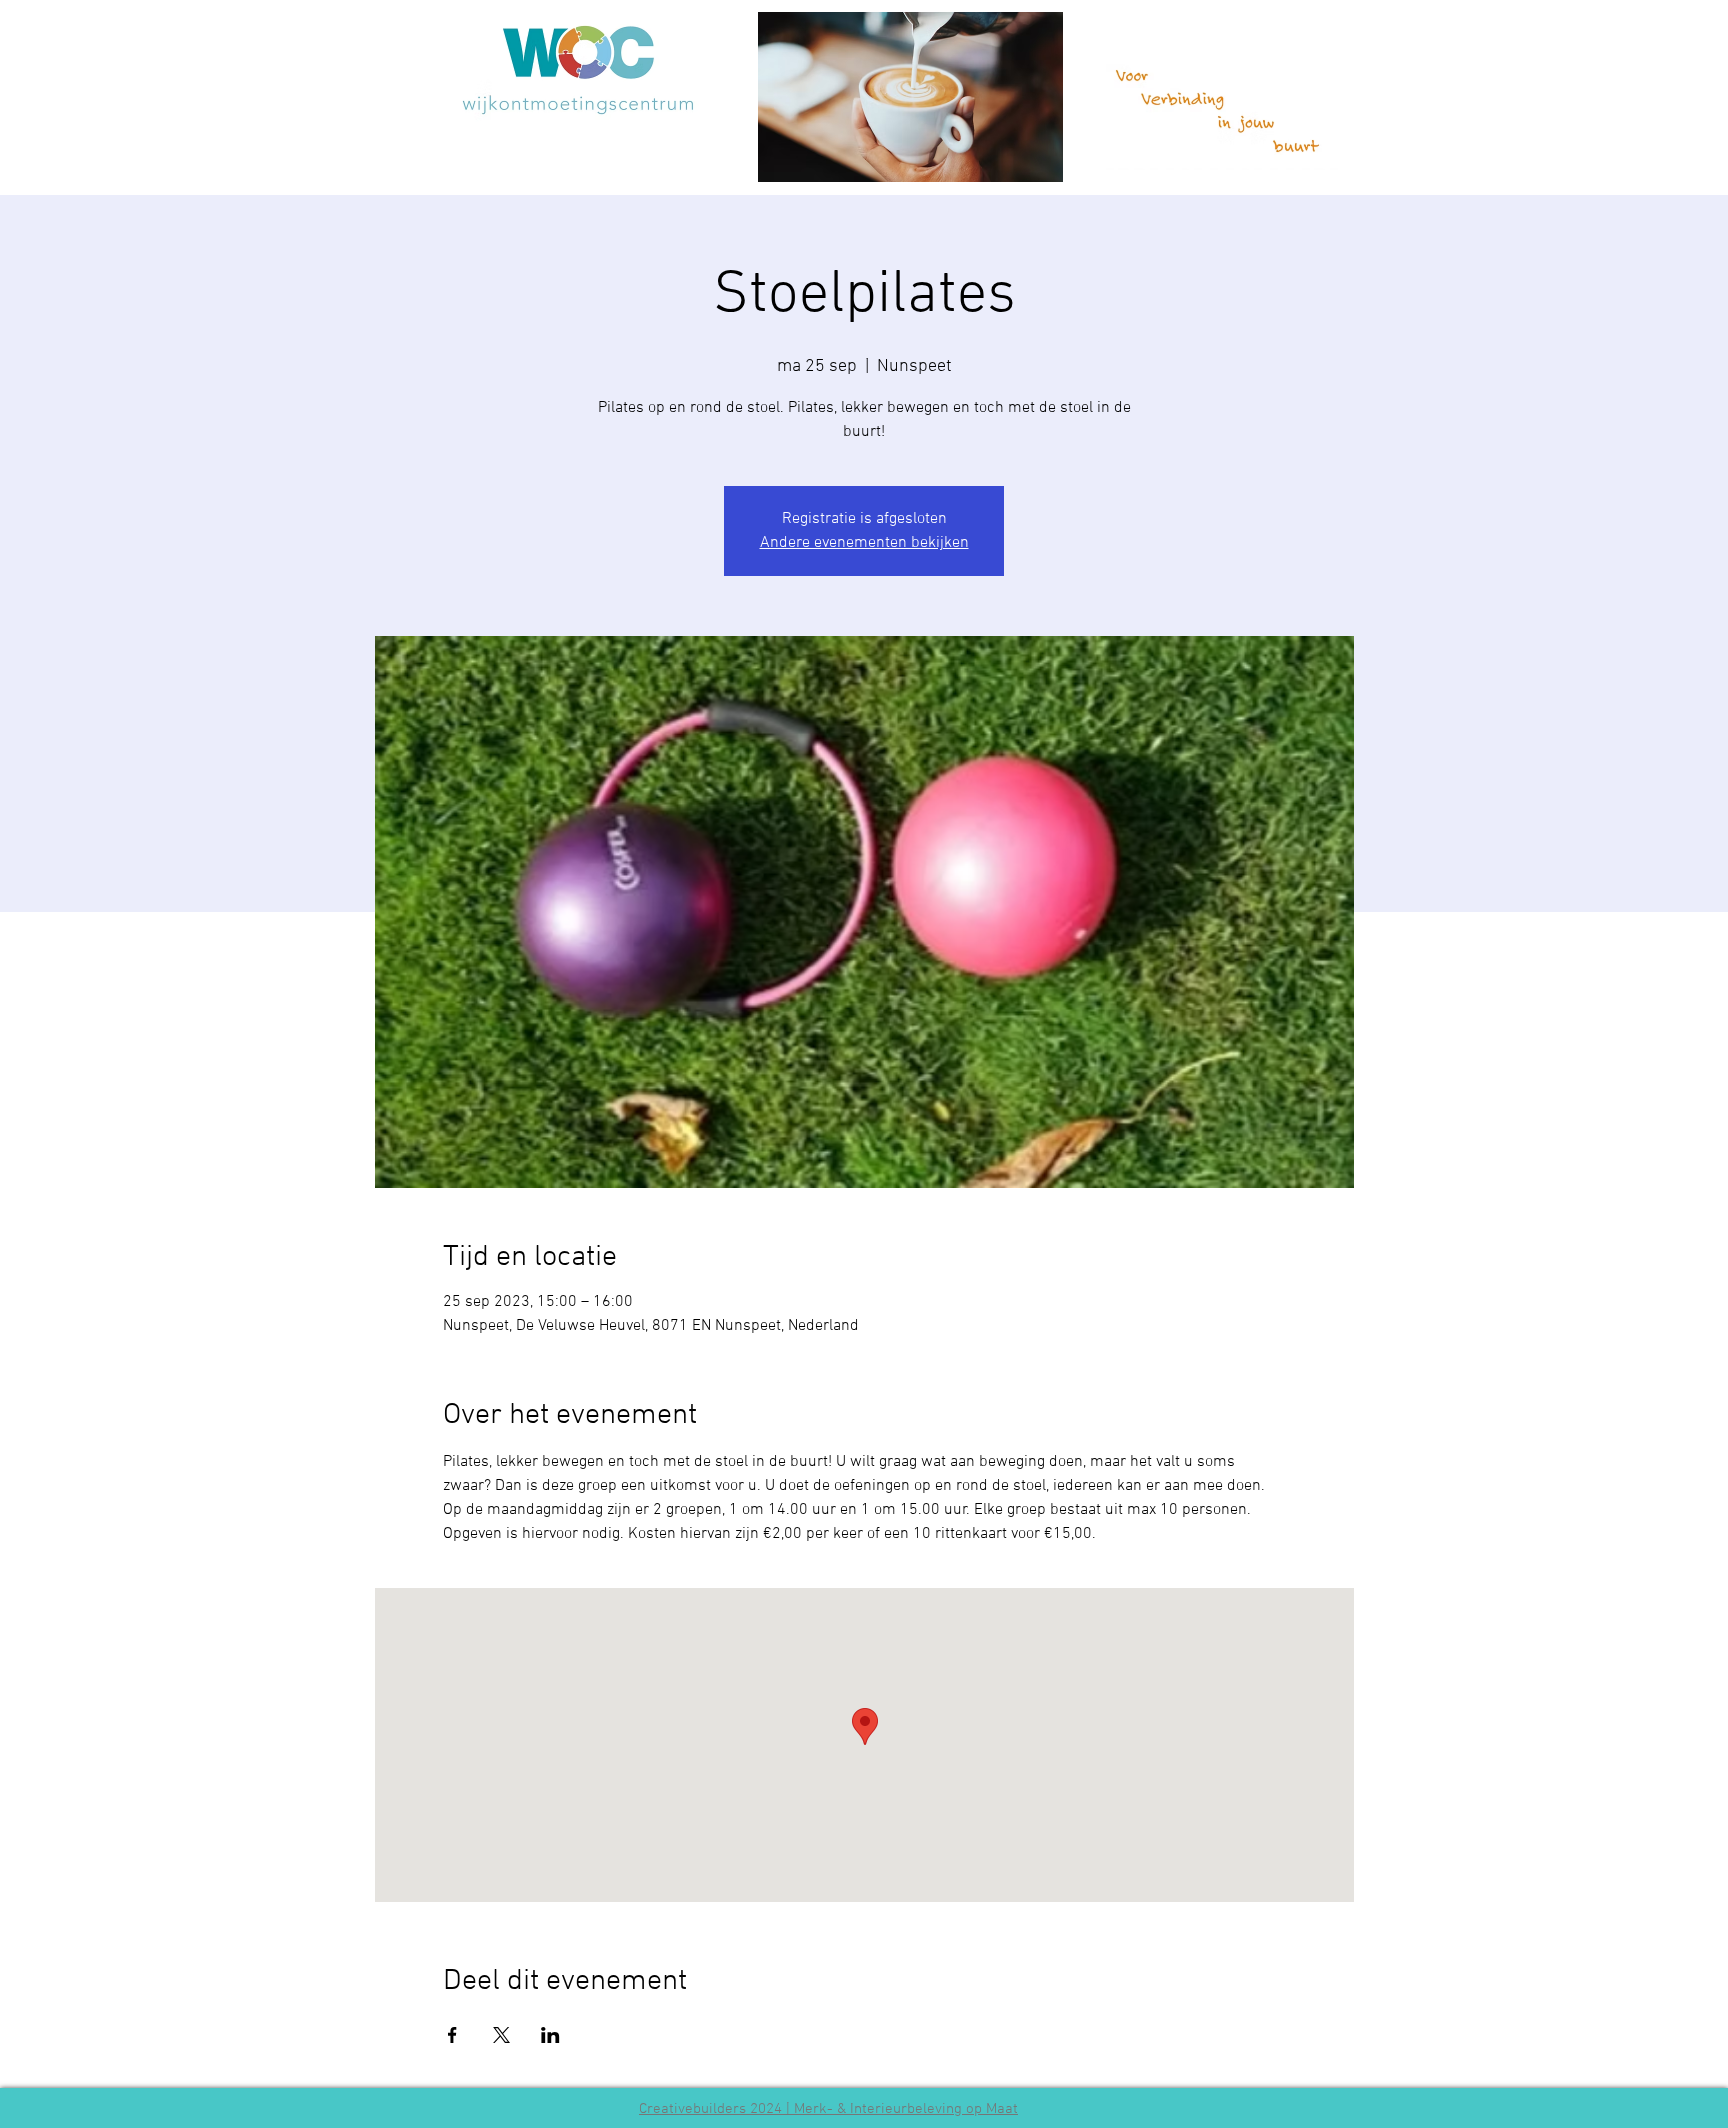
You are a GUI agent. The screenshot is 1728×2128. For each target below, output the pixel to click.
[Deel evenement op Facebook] (452, 2035)
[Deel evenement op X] (501, 2035)
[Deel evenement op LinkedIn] (550, 2035)
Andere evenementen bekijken (864, 543)
